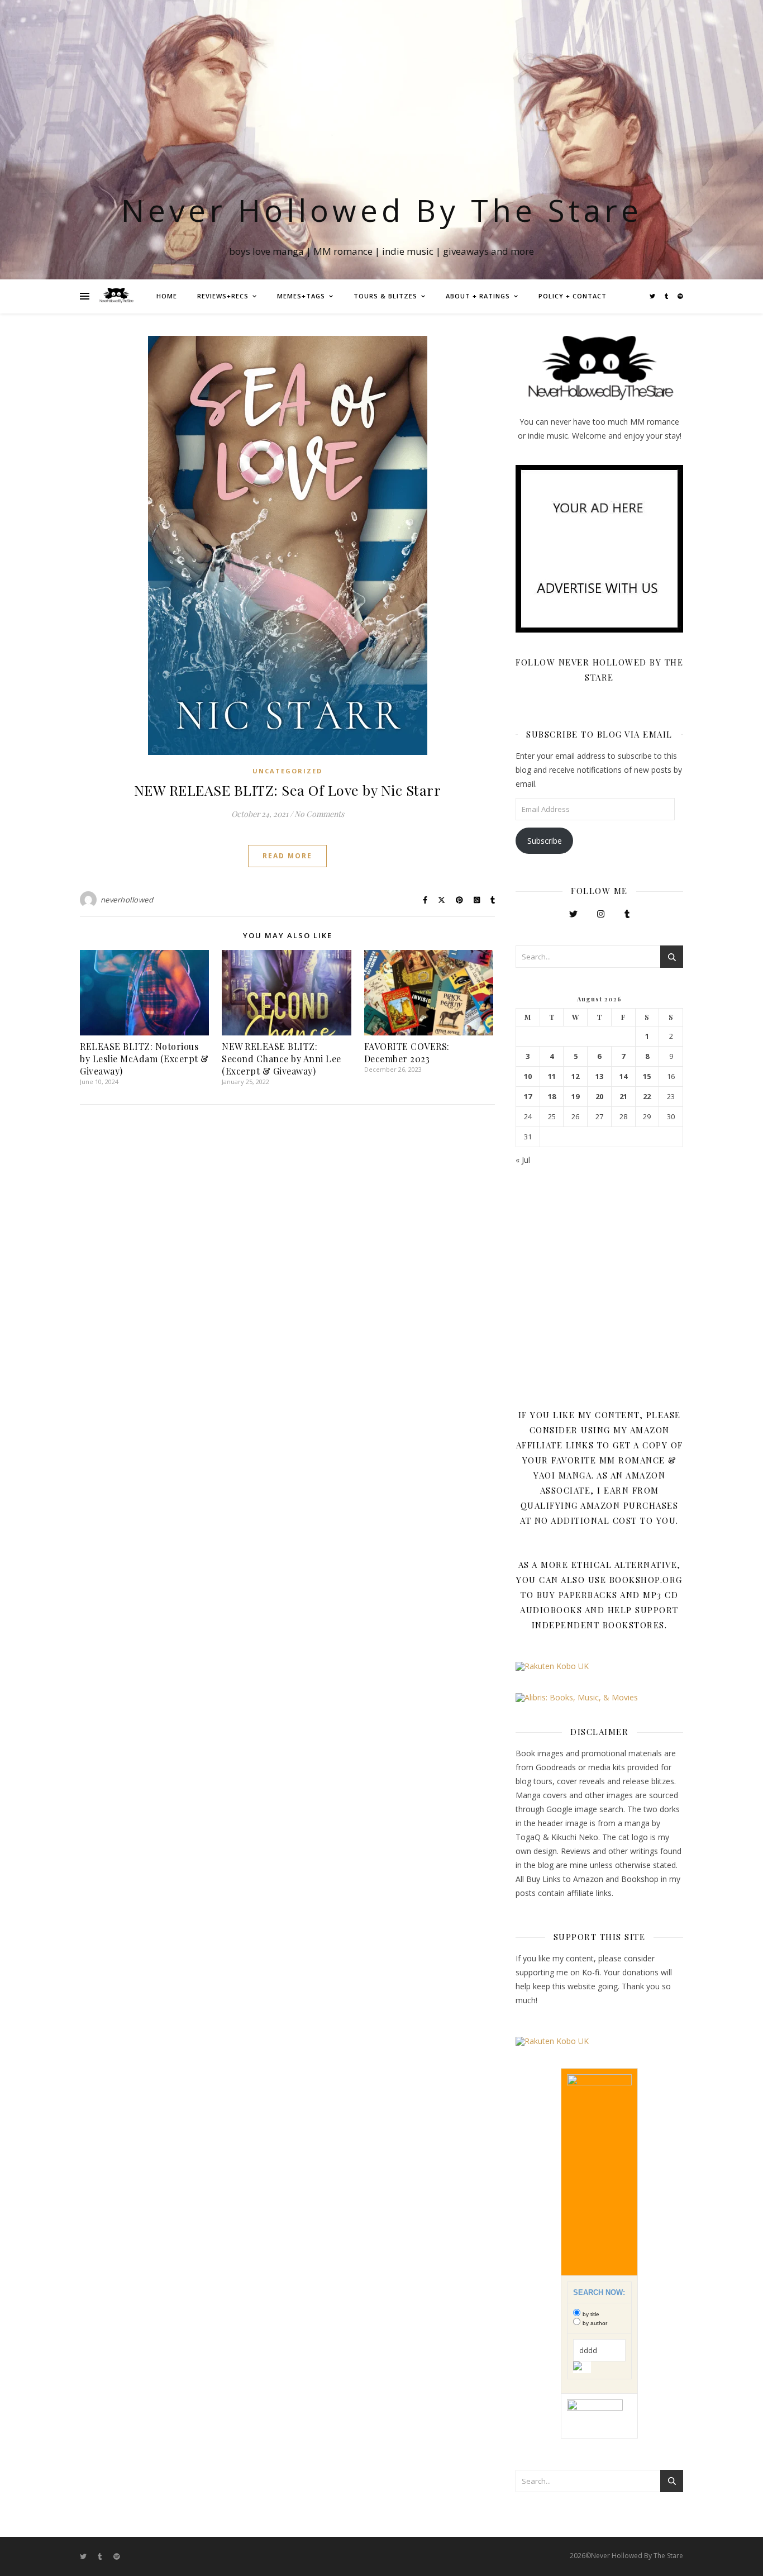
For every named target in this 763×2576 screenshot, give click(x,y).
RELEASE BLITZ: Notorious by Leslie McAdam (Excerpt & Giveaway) (144, 1059)
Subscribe (545, 841)
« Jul (523, 1160)
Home (167, 296)
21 (623, 1097)
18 (552, 1097)
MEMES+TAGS (301, 296)
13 (599, 1076)
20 (599, 1097)
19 (575, 1097)
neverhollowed (127, 900)
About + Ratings (478, 296)
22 (647, 1097)
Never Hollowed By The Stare (382, 210)
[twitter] (653, 296)
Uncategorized (287, 771)
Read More (287, 856)
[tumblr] (667, 296)
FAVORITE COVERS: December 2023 (407, 1052)
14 (623, 1076)
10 (528, 1076)
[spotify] (680, 296)
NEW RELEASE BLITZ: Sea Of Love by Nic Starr (288, 790)
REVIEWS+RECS (223, 296)
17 (528, 1097)
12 (575, 1076)
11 (552, 1076)
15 (647, 1076)
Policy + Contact (573, 296)
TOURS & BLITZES (385, 296)
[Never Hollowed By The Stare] (116, 296)
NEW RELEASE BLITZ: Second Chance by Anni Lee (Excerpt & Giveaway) (282, 1059)
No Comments (319, 814)
